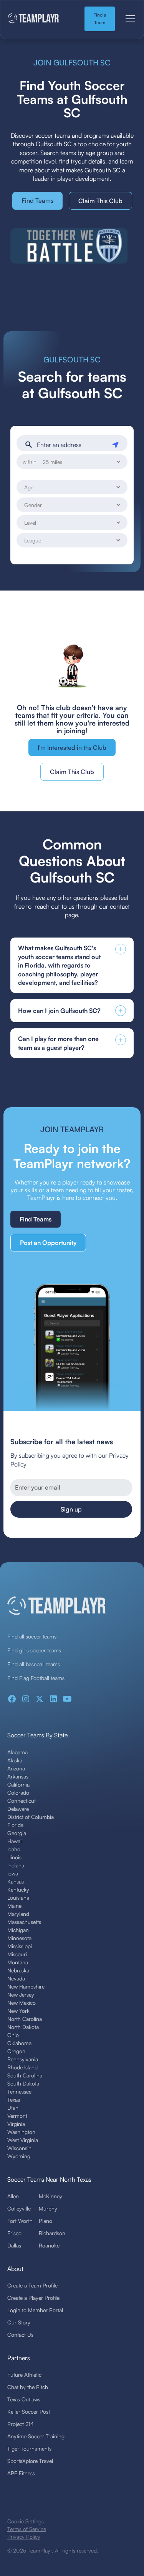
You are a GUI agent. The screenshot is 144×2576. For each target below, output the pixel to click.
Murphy (48, 2208)
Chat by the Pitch (28, 2387)
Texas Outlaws (24, 2399)
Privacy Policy (24, 2537)
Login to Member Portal (35, 2310)
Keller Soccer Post (29, 2412)
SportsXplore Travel (30, 2461)
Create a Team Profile (32, 2285)
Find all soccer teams (32, 1636)
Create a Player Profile (33, 2298)
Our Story (19, 2322)
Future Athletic (24, 2375)
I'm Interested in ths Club (72, 747)
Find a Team (100, 19)
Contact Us (20, 2335)
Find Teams (37, 200)
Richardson (52, 2233)
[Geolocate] (117, 443)
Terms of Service (27, 2529)
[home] (40, 19)
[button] (129, 19)
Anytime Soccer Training (36, 2436)
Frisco (14, 2233)
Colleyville (19, 2208)
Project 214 (21, 2424)
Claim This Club (100, 201)
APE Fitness (21, 2473)
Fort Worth (20, 2221)
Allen (13, 2196)
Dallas (14, 2245)
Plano (46, 2221)
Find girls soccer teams (34, 1650)
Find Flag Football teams (36, 1678)
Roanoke (49, 2245)
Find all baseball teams (34, 1664)
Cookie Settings (26, 2521)
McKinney (50, 2196)
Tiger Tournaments (29, 2448)
